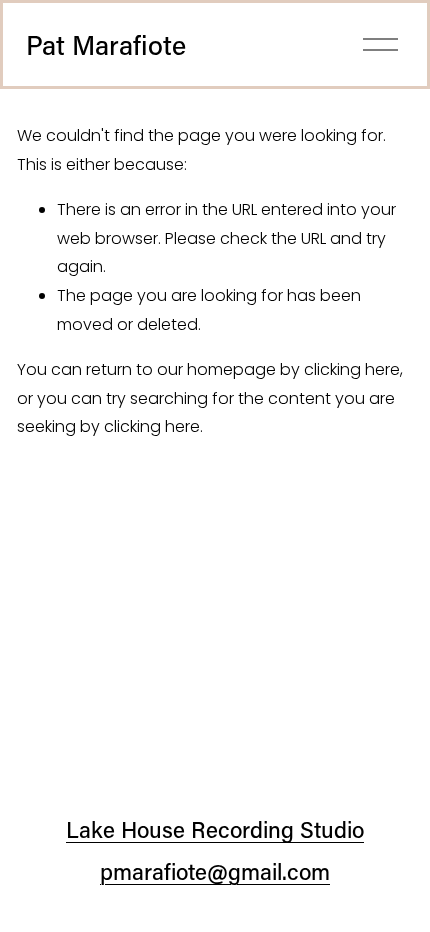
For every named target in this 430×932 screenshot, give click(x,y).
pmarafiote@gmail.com (215, 871)
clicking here (352, 369)
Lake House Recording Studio (215, 829)
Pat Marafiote (106, 44)
